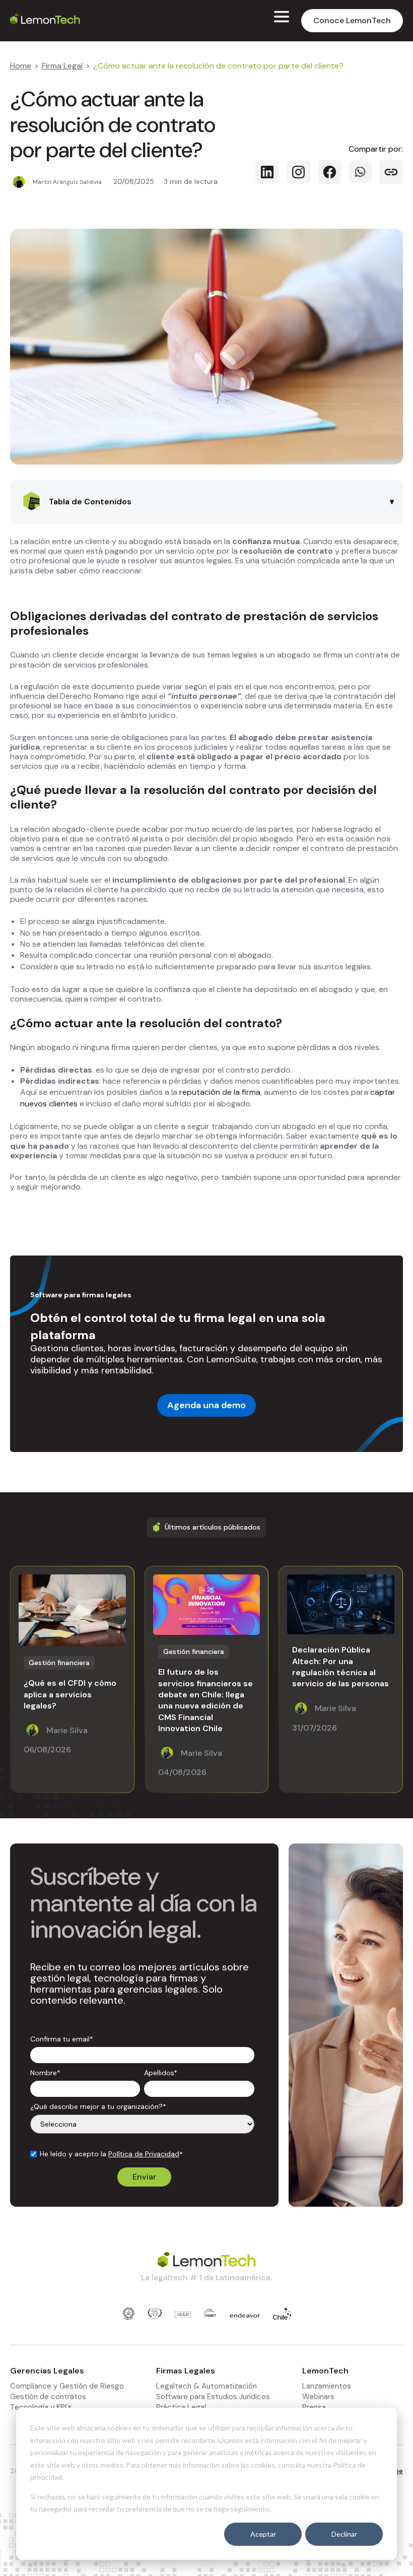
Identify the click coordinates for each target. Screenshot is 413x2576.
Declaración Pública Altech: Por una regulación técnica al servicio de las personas (340, 1667)
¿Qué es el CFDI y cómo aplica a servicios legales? (70, 1694)
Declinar (344, 2534)
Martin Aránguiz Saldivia (67, 182)
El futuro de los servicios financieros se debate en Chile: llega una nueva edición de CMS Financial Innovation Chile (205, 1700)
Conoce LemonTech (352, 20)
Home (21, 66)
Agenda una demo (206, 1405)
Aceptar (263, 2534)
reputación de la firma (219, 1092)
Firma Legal (62, 66)
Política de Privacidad (144, 2154)
